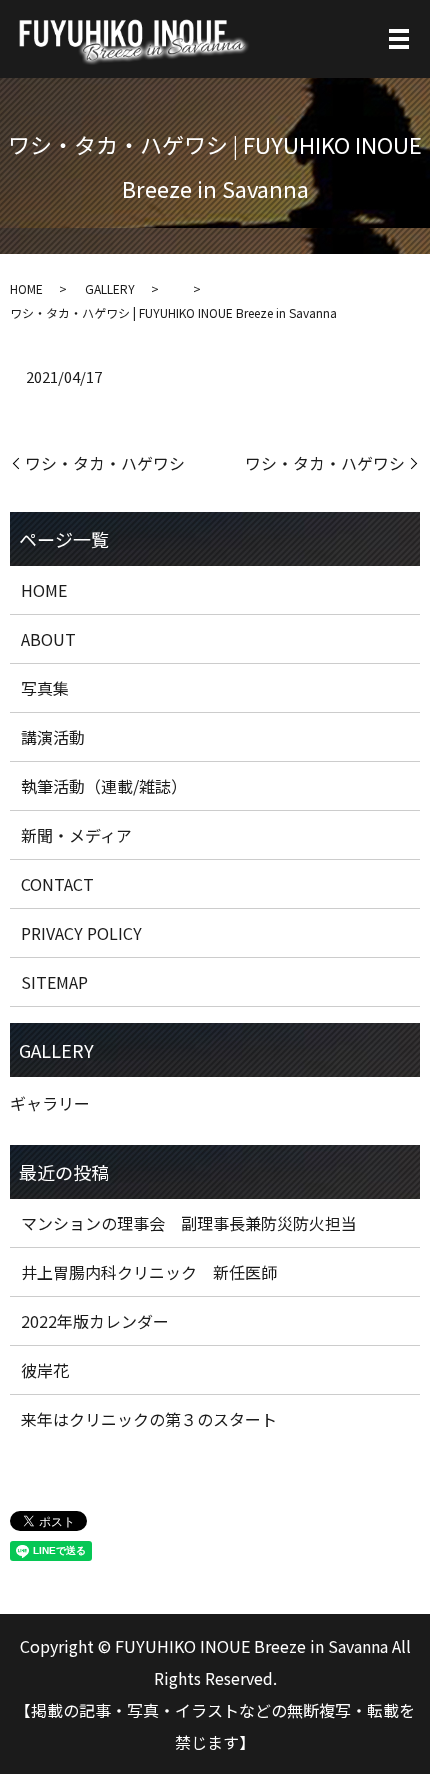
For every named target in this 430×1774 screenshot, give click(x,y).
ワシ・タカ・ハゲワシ (105, 463)
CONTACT (57, 884)
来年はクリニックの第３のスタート (149, 1419)
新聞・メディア (76, 835)
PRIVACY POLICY (81, 933)
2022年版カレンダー (95, 1321)
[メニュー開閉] (399, 39)
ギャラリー (50, 1103)
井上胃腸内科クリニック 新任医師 (149, 1272)
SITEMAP (54, 982)
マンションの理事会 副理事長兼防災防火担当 (189, 1223)
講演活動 (53, 737)
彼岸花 (45, 1370)
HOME (26, 288)
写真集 (45, 688)
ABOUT (48, 639)
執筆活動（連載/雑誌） (104, 786)
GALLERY (110, 288)
